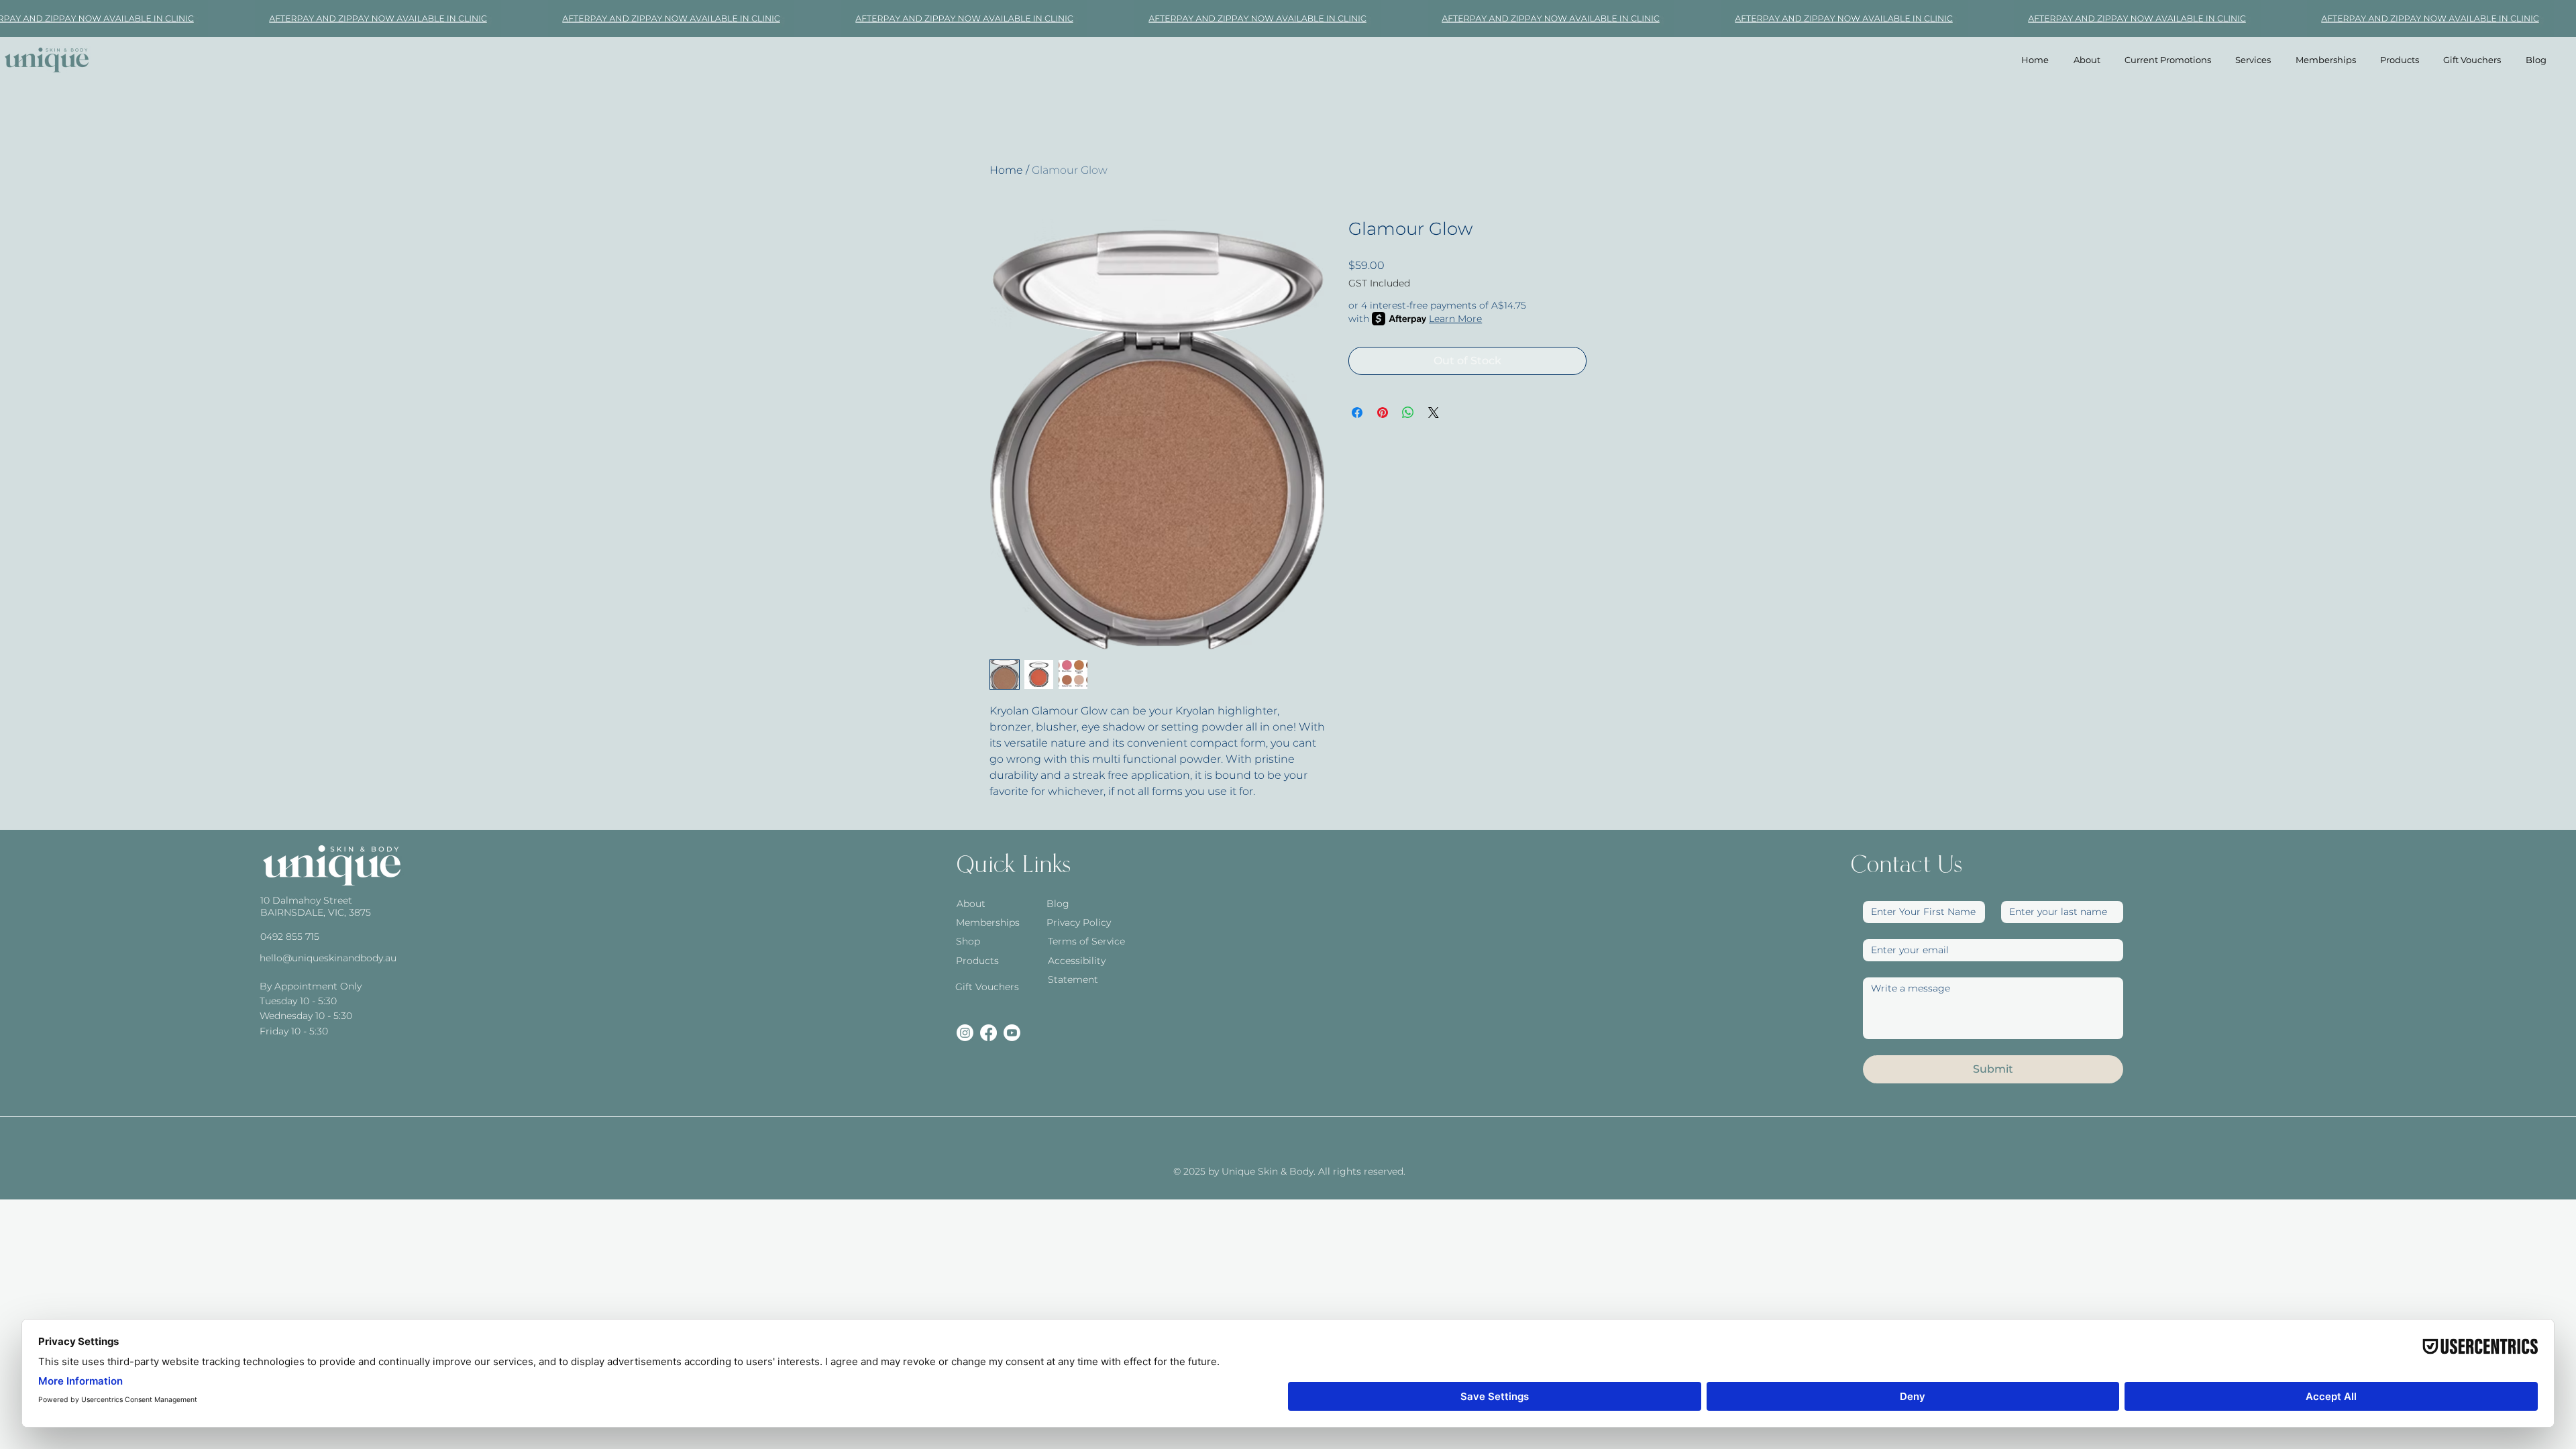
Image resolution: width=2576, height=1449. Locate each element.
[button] (2253, 60)
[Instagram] (965, 1033)
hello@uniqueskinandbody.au (328, 958)
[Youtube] (1012, 1033)
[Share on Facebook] (1357, 413)
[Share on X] (1434, 413)
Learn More (1455, 319)
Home (1006, 170)
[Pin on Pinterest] (1383, 413)
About (971, 904)
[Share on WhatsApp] (1408, 413)
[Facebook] (988, 1033)
